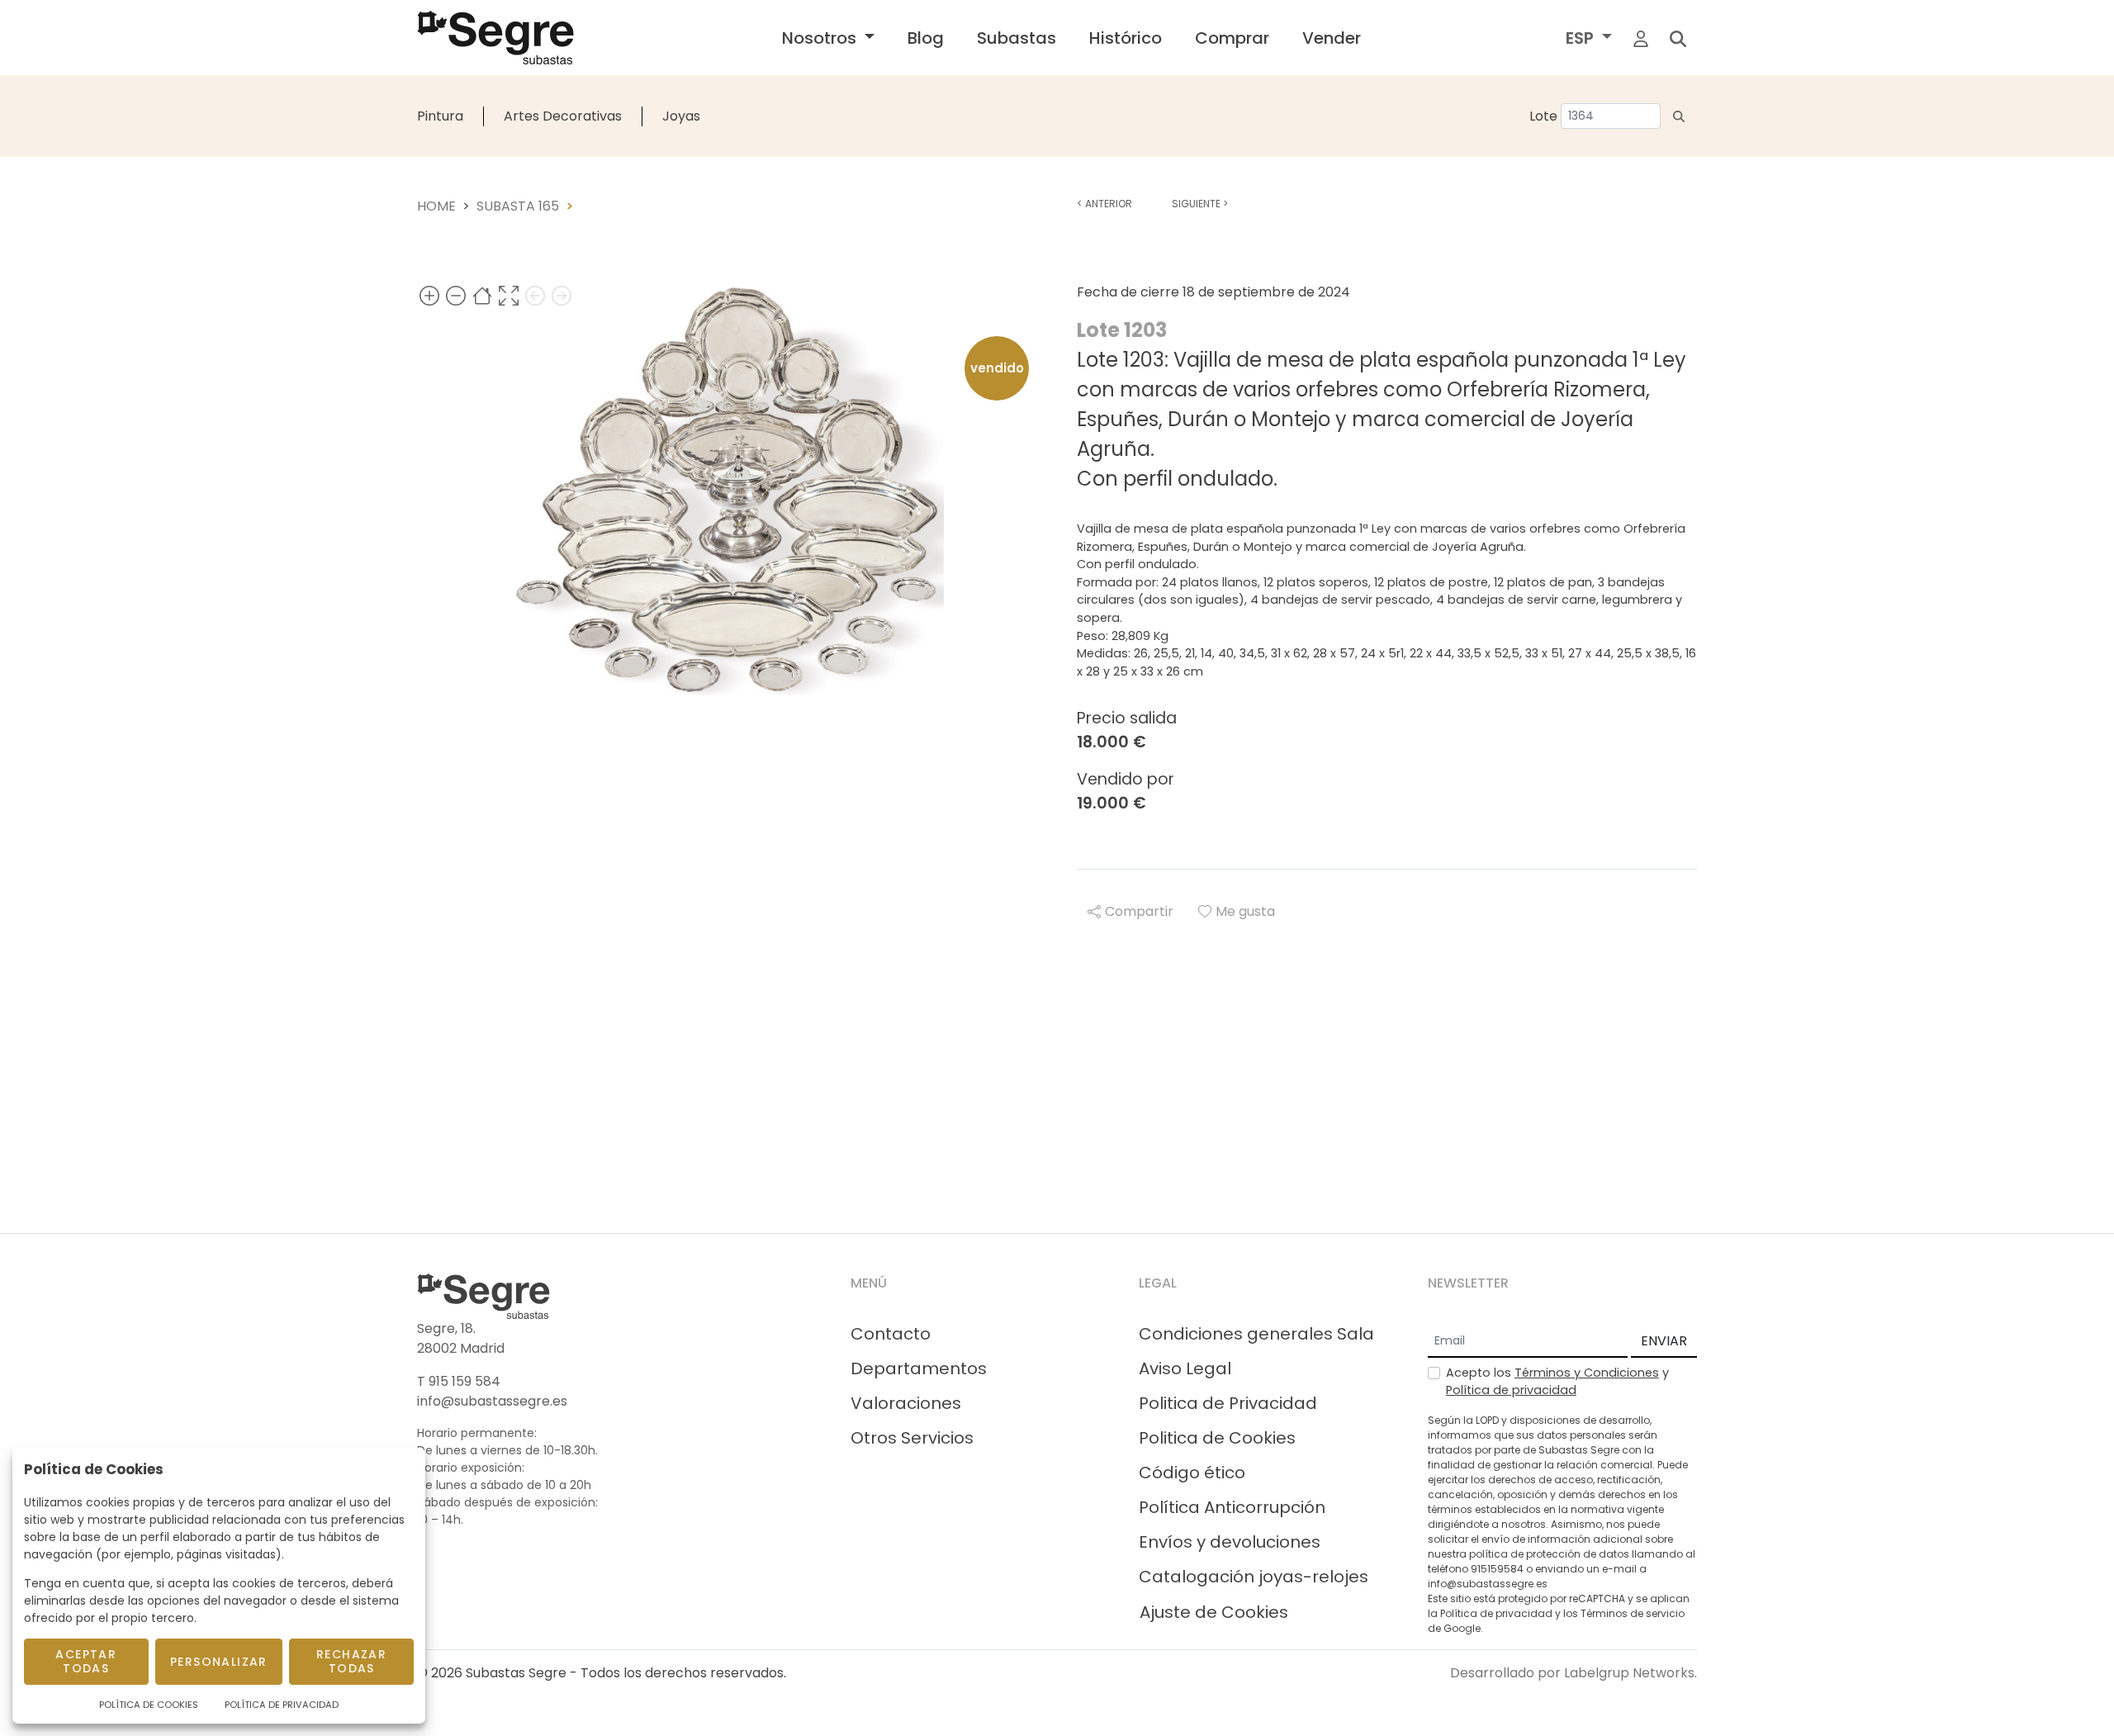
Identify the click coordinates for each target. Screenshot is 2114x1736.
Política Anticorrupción (1232, 1507)
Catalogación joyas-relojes (1254, 1577)
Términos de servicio (1633, 1613)
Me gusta (1245, 911)
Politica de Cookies (1217, 1438)
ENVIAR (1664, 1341)
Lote (1543, 116)
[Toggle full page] (509, 295)
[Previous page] (535, 295)
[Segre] (495, 38)
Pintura (440, 116)
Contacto (891, 1334)
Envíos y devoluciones (1230, 1542)
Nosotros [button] (821, 38)
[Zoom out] (456, 295)
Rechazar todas (351, 1661)
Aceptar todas (86, 1661)
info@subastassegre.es (492, 1401)
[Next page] (562, 295)
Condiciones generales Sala (1256, 1334)
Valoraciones (906, 1403)
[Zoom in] (429, 295)
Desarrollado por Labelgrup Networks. (1574, 1673)
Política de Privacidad (282, 1705)
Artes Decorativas (563, 116)
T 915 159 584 (459, 1381)
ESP (1582, 38)
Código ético (1192, 1473)
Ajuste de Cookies (1214, 1612)
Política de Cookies (149, 1705)
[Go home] (482, 295)
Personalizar (219, 1662)
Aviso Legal (1185, 1368)
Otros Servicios (912, 1438)
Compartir (1139, 911)
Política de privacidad (1511, 1390)
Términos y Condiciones (1587, 1373)
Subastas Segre (516, 1673)
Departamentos (919, 1368)
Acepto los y (1557, 1382)
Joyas (681, 116)
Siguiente (1200, 204)
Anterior (1104, 204)
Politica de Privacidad (1228, 1403)
